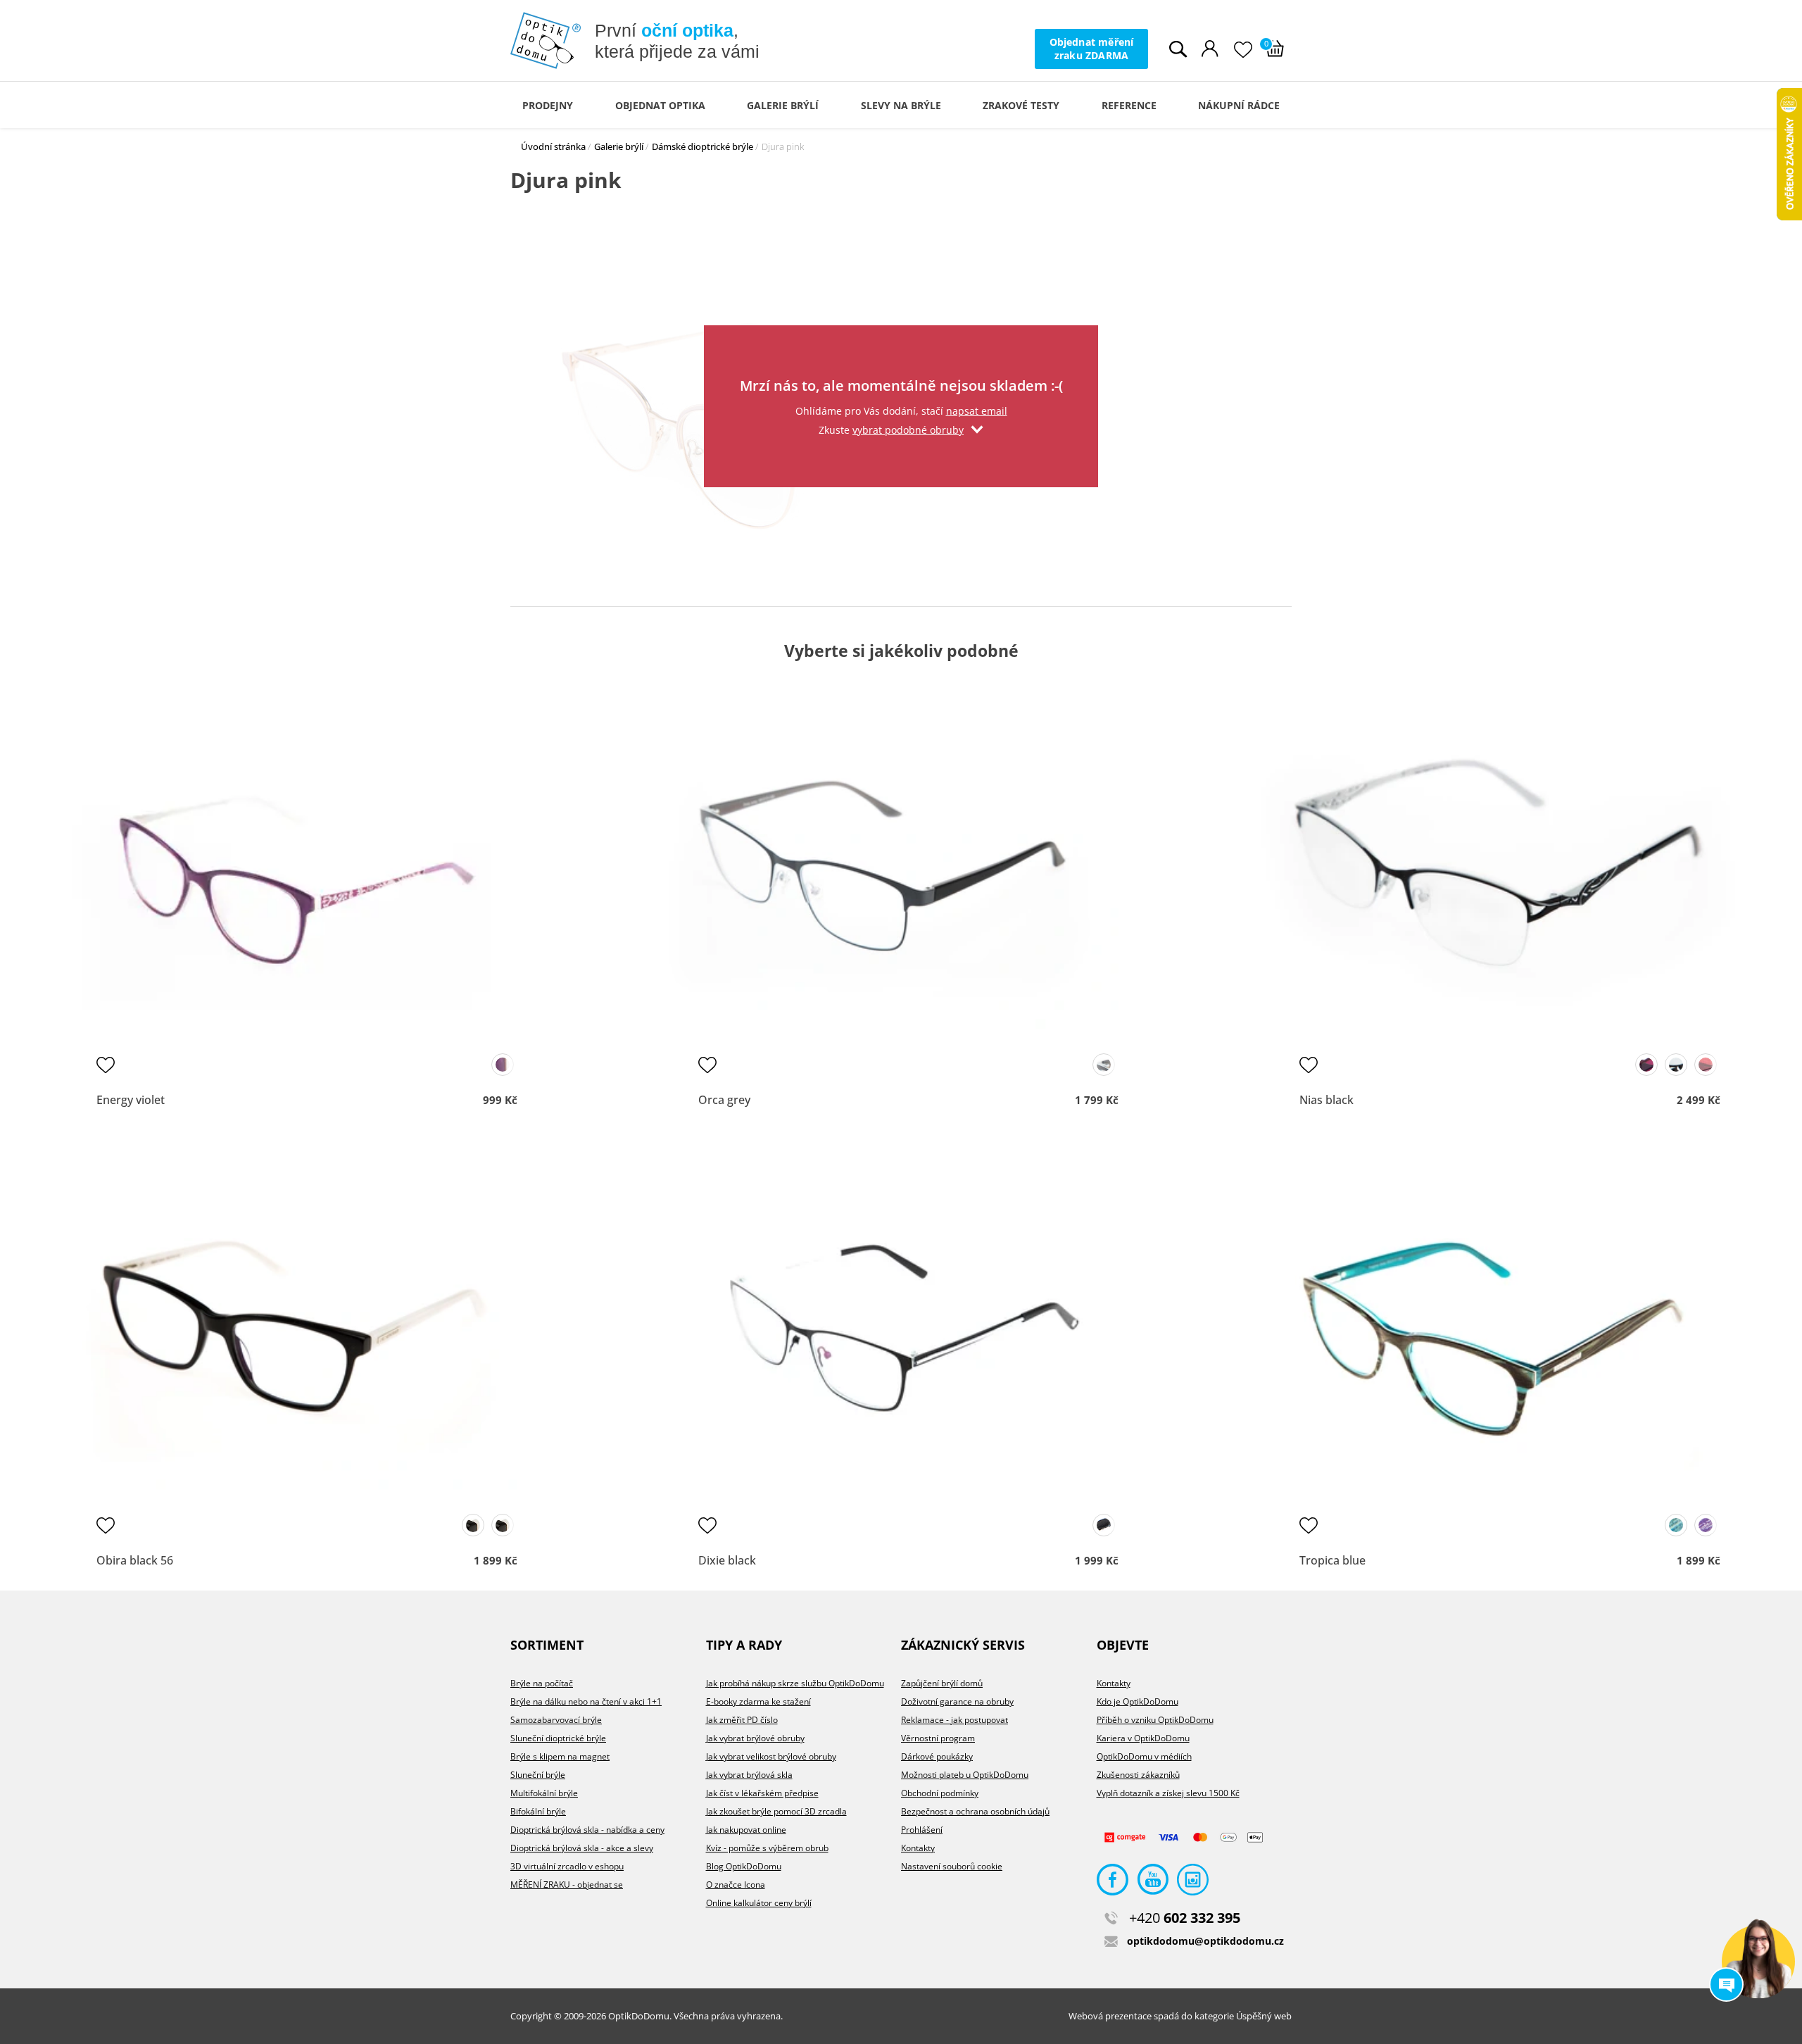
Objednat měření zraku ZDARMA (1092, 48)
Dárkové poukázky (937, 1756)
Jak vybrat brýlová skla (749, 1775)
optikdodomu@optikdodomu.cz (1205, 1941)
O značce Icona (736, 1885)
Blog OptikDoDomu (744, 1866)
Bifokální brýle (538, 1811)
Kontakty (918, 1848)
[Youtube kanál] (1153, 1883)
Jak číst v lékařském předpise (762, 1793)
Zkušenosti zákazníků (1138, 1775)
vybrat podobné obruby (908, 430)
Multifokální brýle (544, 1793)
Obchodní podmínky (940, 1793)
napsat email (977, 411)
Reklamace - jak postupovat (954, 1720)
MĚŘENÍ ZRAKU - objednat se (567, 1885)
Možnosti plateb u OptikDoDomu (965, 1775)
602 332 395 (1185, 1918)
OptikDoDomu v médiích (1144, 1756)
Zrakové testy (1021, 105)
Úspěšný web (1264, 2016)
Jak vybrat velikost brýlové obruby (771, 1756)
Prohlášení (922, 1830)
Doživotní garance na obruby (957, 1701)
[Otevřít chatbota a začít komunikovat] (1758, 1962)
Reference (1129, 105)
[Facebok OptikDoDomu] (1113, 1883)
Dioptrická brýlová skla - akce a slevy (582, 1848)
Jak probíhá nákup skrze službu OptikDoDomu (795, 1683)
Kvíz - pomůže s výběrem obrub (767, 1848)
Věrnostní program (938, 1738)
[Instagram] (1193, 1883)
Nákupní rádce (1239, 105)
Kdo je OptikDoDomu (1138, 1701)
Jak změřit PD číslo (742, 1720)
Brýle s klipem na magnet (560, 1756)
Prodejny (548, 105)
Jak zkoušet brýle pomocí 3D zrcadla (776, 1811)
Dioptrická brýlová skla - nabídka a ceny (587, 1830)
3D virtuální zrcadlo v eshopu (567, 1866)
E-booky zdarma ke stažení (758, 1701)
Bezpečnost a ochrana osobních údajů (975, 1811)
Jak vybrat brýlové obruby (755, 1738)
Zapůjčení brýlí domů (942, 1683)
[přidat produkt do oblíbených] (106, 1065)
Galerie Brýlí (783, 105)
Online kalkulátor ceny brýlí (759, 1903)
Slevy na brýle (901, 105)
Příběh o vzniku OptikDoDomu (1155, 1720)
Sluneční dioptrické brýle (558, 1738)
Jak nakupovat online (746, 1830)
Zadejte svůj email (901, 343)
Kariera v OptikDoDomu (1143, 1738)
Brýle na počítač (542, 1683)
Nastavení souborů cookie (952, 1866)
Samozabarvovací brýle (556, 1720)
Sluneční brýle (538, 1775)
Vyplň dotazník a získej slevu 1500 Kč (1168, 1793)
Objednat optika (660, 105)
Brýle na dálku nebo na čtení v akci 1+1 (586, 1701)
